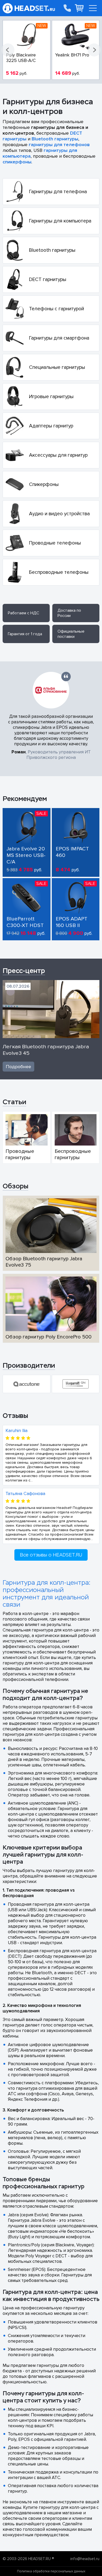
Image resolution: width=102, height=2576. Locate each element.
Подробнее (18, 1067)
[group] (27, 1384)
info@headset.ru (85, 2559)
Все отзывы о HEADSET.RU (51, 1555)
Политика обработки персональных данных (51, 2571)
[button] (8, 50)
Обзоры (15, 1186)
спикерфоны (17, 162)
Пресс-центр (24, 971)
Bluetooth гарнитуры (55, 139)
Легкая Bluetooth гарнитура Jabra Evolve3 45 (46, 1050)
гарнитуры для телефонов (59, 145)
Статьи (14, 1102)
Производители (29, 1365)
